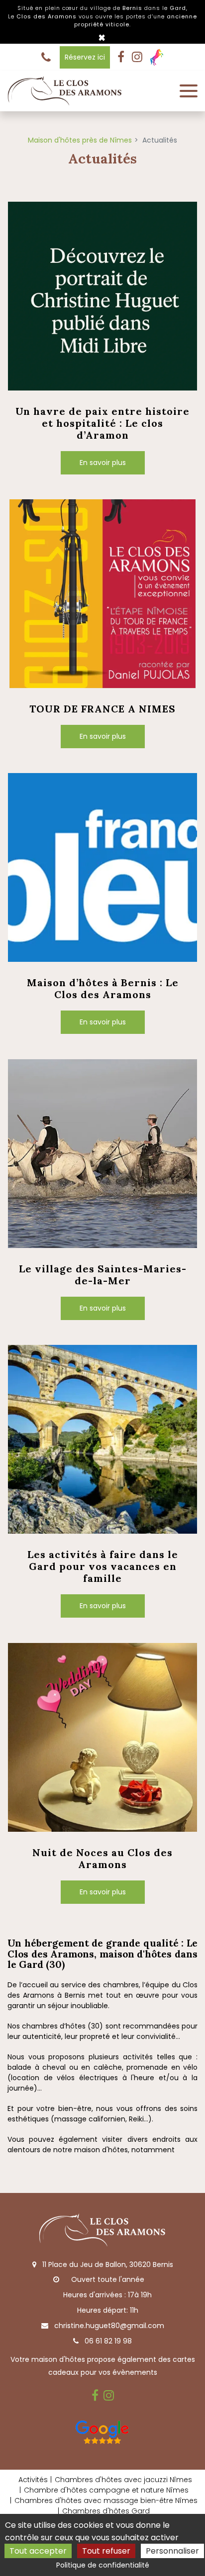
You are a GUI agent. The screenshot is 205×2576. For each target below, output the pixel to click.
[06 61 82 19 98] (48, 57)
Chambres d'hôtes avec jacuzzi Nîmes (123, 2480)
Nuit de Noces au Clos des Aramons (102, 1859)
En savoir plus (103, 463)
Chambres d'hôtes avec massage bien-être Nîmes (106, 2500)
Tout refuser (106, 2551)
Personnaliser (172, 2551)
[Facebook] (121, 57)
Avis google (102, 2432)
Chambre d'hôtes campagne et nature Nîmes (106, 2490)
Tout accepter (38, 2551)
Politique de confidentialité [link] (103, 2565)
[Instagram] (137, 57)
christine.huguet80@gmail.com (108, 2326)
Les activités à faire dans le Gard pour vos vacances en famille (103, 1566)
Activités (33, 2480)
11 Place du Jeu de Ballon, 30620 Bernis (107, 2264)
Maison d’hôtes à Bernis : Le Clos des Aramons (103, 989)
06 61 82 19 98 (107, 2341)
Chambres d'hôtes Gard (106, 2511)
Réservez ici (85, 57)
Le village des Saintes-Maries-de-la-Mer (103, 1275)
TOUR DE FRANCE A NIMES (102, 709)
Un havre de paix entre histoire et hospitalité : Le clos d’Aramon (102, 423)
